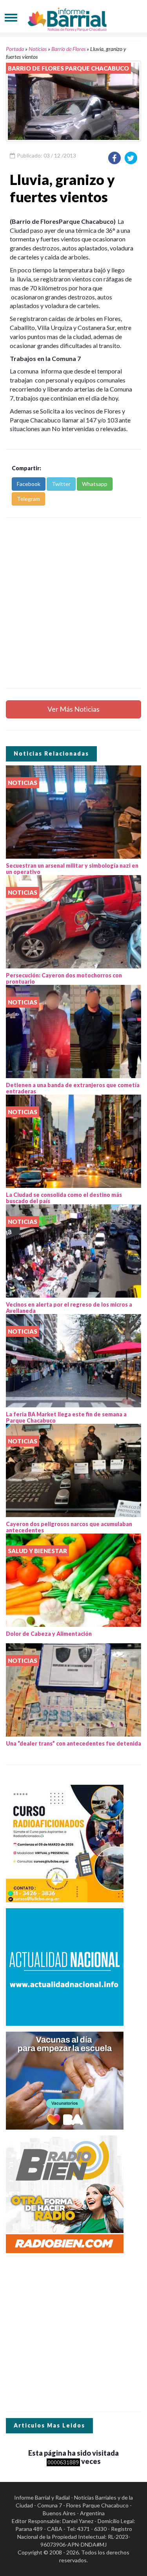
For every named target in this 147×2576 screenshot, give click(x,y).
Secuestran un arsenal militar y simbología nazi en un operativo (72, 869)
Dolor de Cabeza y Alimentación (49, 1634)
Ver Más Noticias (73, 709)
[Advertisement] (73, 603)
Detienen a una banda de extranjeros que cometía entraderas (73, 1088)
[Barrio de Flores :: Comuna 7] (74, 17)
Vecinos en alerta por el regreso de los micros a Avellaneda (69, 1308)
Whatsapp (95, 484)
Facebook (29, 484)
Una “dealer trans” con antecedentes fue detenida (73, 1743)
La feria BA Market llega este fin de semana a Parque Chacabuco (66, 1418)
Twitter (61, 484)
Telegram (28, 499)
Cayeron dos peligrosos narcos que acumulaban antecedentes (69, 1527)
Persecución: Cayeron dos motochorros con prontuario (64, 979)
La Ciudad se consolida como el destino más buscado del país (64, 1198)
